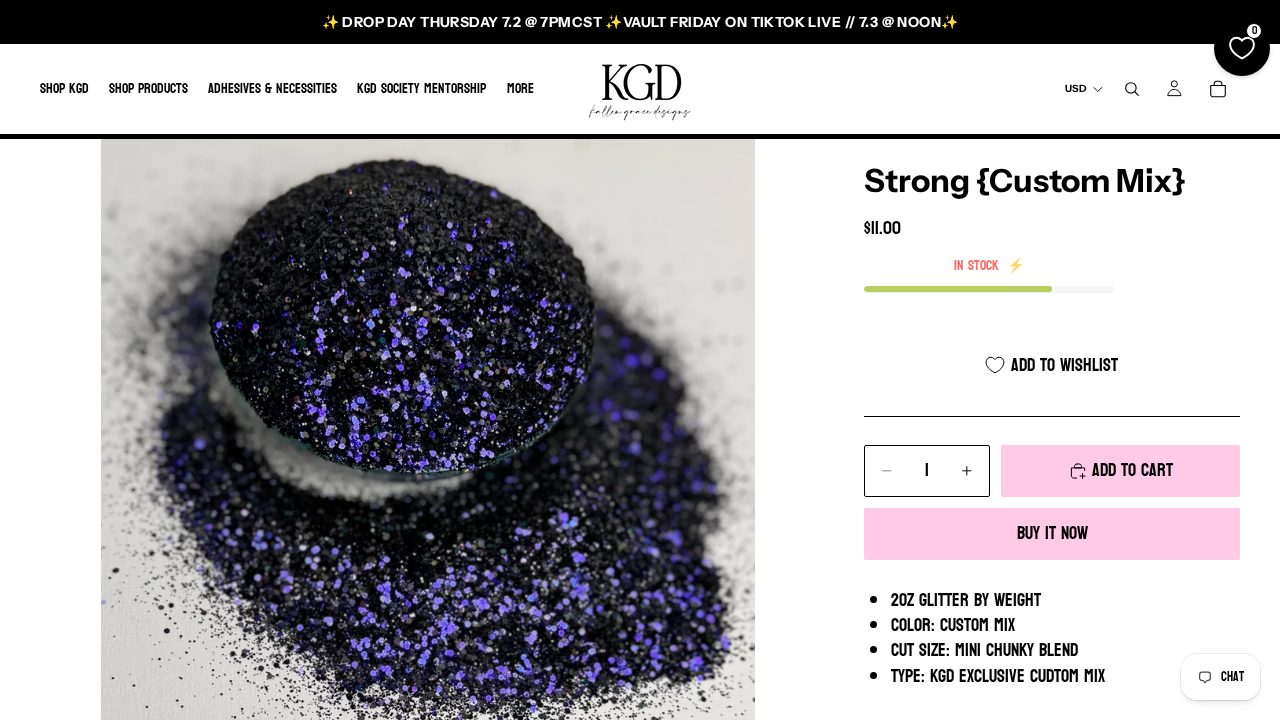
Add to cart (1132, 470)
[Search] (1132, 89)
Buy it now (1052, 533)
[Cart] (1218, 89)
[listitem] (520, 89)
